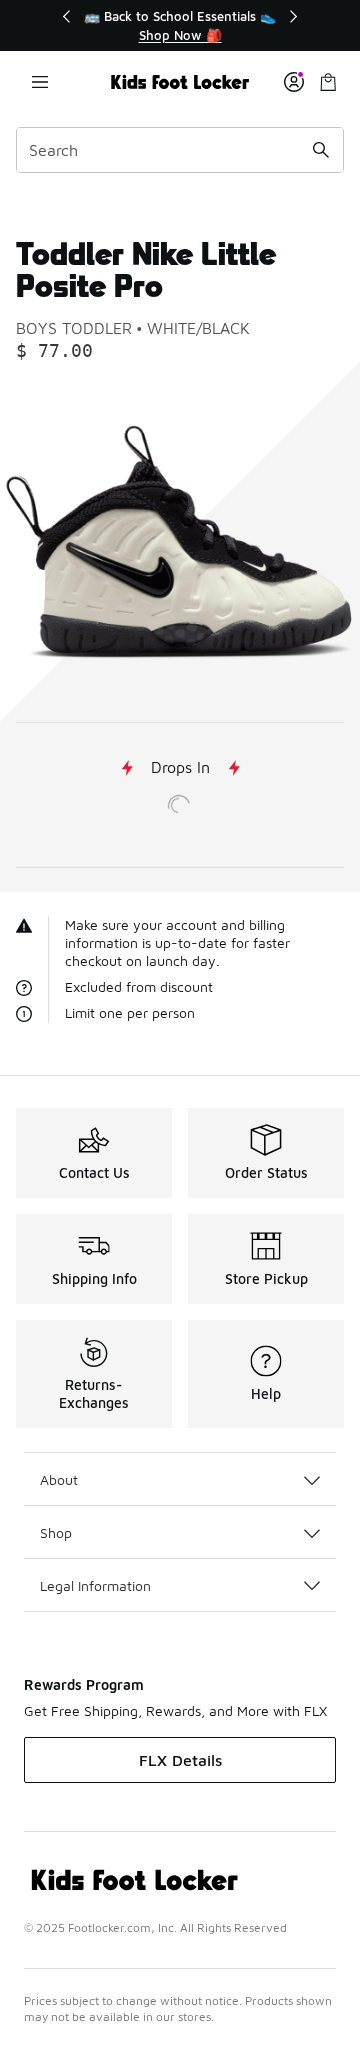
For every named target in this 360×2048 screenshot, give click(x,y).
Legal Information (95, 1585)
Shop (56, 1532)
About (59, 1479)
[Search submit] (321, 150)
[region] (180, 25)
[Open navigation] (40, 82)
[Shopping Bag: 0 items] (328, 82)
